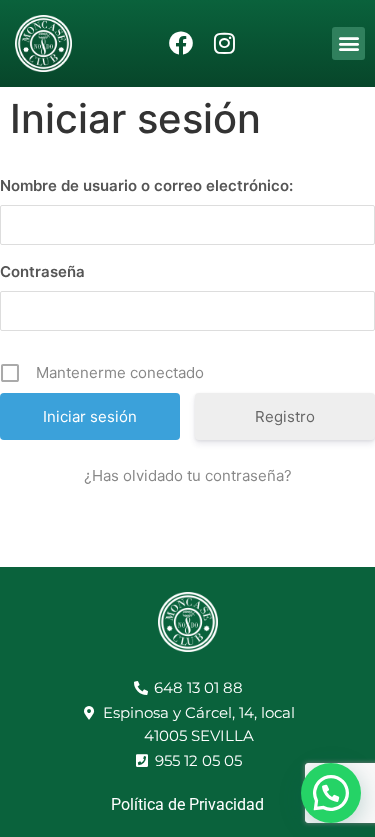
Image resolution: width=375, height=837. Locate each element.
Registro (285, 416)
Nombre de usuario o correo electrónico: (146, 185)
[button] (348, 43)
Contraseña (42, 271)
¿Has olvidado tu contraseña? (188, 475)
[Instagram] (224, 43)
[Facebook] (181, 43)
